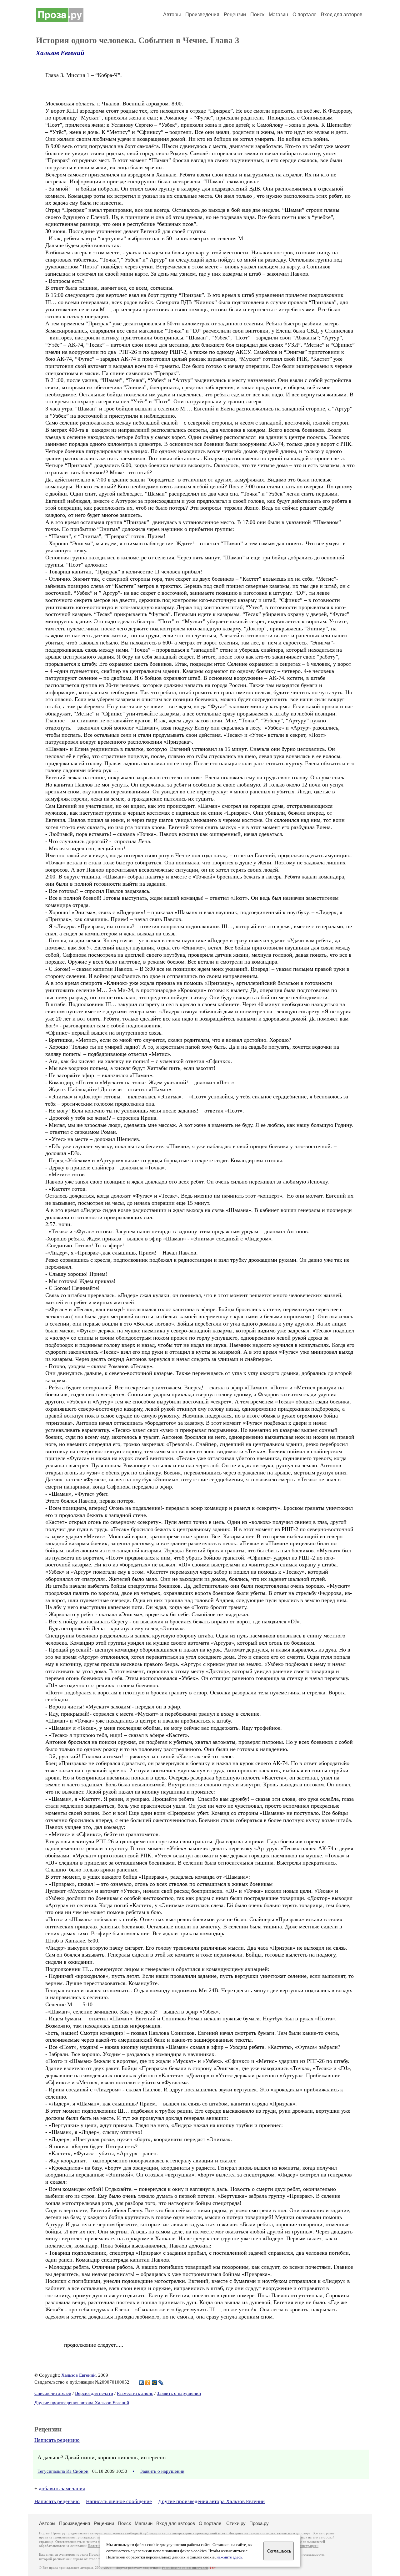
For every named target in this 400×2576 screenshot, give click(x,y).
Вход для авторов (342, 15)
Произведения (202, 15)
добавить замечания (62, 2489)
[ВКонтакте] (141, 2383)
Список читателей (53, 2393)
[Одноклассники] (148, 2383)
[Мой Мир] (155, 2383)
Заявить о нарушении (179, 2393)
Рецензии (235, 15)
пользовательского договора (288, 2533)
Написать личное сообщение (119, 2501)
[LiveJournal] (161, 2383)
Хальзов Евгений (60, 53)
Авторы (172, 15)
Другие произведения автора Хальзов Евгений (82, 2403)
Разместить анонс (135, 2393)
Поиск (257, 15)
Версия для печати (94, 2393)
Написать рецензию (57, 2440)
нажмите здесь (229, 2557)
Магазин (278, 15)
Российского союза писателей (185, 2568)
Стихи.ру (236, 2523)
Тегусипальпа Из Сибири (63, 2471)
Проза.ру (259, 2523)
